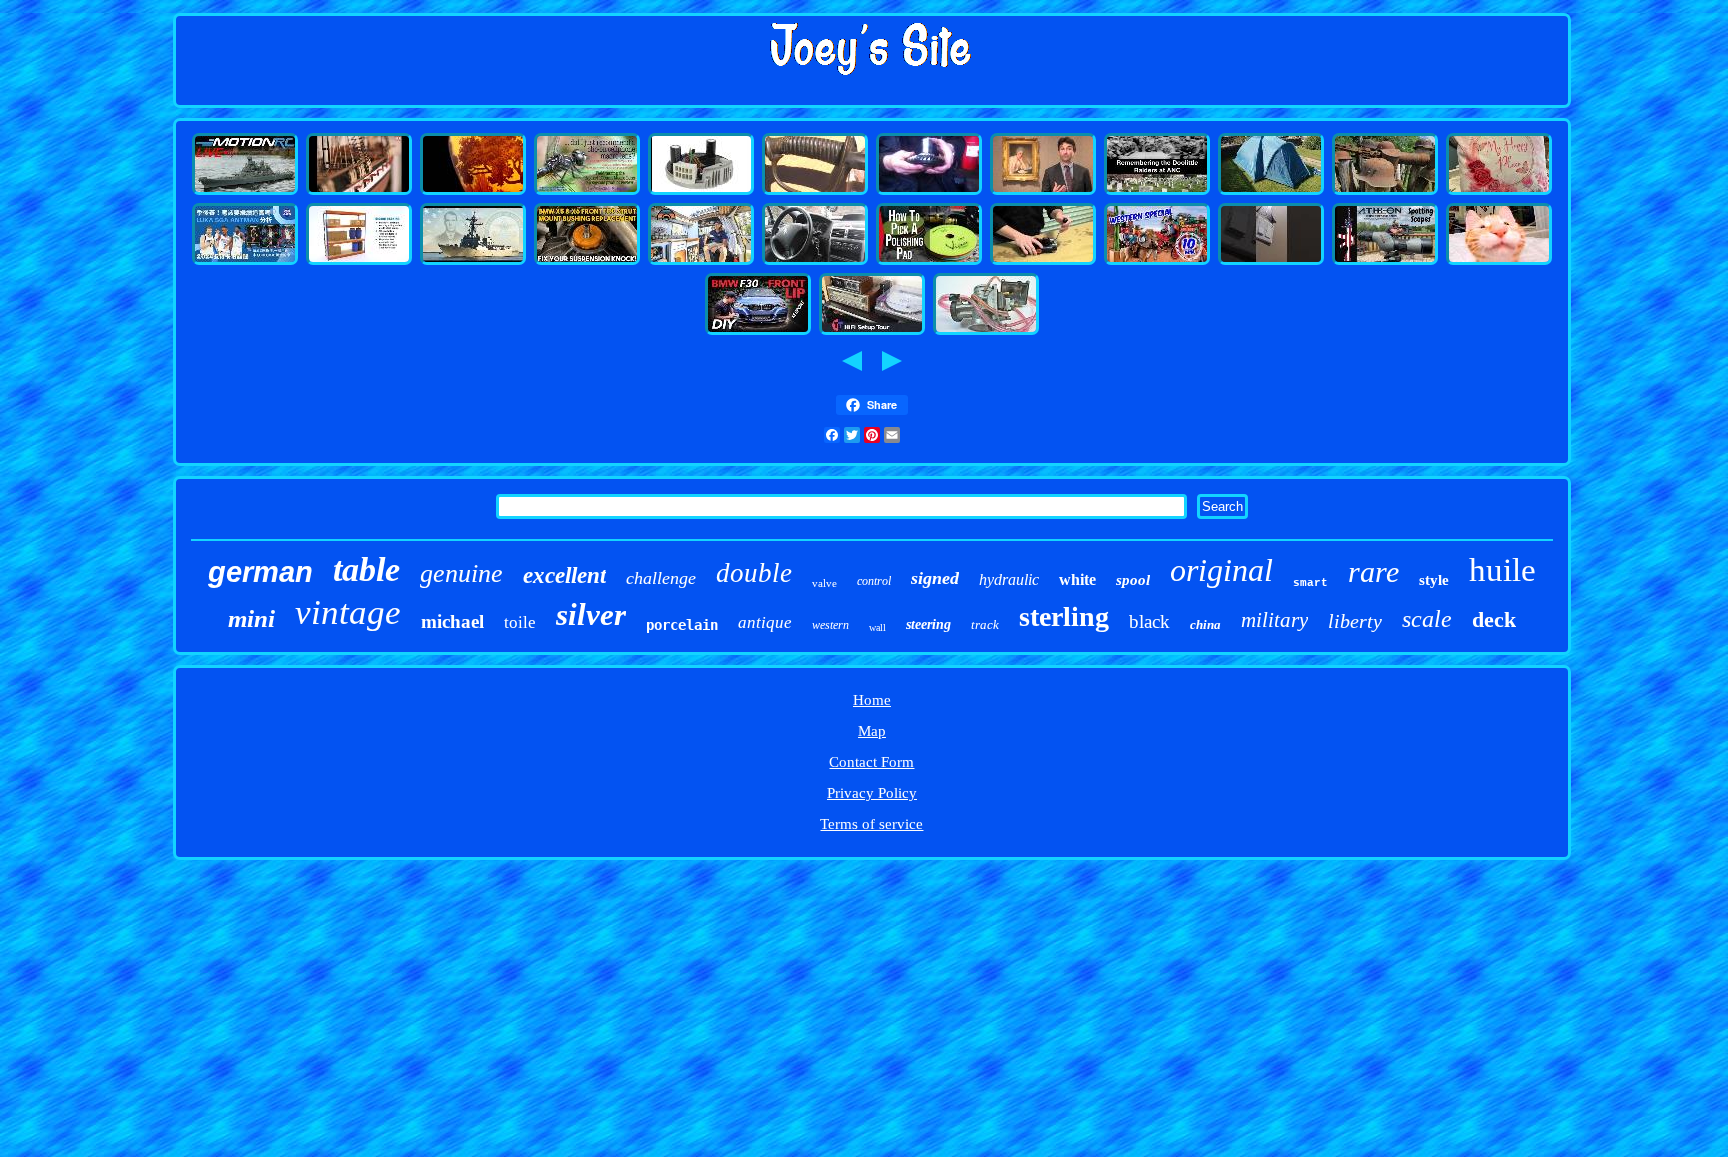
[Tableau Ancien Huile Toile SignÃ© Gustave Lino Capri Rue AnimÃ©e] (1043, 192)
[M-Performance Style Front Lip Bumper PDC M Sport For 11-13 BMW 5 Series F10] (758, 332)
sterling (1064, 616)
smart (1310, 583)
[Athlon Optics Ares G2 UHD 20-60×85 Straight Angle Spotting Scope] (1385, 262)
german (260, 572)
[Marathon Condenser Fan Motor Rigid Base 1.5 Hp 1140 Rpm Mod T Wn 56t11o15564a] (701, 192)
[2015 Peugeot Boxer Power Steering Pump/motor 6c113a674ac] (815, 262)
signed (935, 578)
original (1221, 570)
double (754, 573)
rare (1373, 571)
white (1077, 579)
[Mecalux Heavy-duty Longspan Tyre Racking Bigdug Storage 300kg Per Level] (359, 262)
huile (1502, 570)
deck (1494, 619)
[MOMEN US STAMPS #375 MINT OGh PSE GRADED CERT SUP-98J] (1499, 262)
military (1274, 620)
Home (872, 700)
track (985, 624)
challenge (661, 578)
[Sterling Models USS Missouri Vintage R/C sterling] (245, 192)
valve (824, 583)
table (366, 569)
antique (765, 622)
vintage (348, 612)
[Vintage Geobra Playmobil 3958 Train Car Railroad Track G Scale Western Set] (1157, 262)
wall (877, 627)
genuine (461, 573)
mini (251, 618)
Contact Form (871, 762)
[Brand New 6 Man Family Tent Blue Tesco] (1271, 192)
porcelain (682, 625)
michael (452, 621)
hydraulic (1009, 579)
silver (591, 614)
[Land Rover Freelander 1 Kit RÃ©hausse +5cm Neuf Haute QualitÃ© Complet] (929, 192)
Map (872, 731)
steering (928, 624)
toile (520, 622)
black (1149, 621)
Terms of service (871, 824)
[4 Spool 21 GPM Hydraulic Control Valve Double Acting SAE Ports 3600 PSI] (1043, 262)
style (1434, 580)
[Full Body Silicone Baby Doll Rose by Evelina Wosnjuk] (1499, 192)
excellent (564, 575)
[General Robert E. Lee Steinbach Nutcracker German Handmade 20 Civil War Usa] (815, 192)
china (1205, 624)
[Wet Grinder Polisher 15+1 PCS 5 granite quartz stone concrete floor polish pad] (929, 262)
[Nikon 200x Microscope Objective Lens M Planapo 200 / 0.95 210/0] (587, 192)
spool (1133, 580)
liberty (1355, 621)
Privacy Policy (872, 793)
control (874, 581)
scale (1427, 619)
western (830, 625)
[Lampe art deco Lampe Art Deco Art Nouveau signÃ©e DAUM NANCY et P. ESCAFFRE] (473, 192)
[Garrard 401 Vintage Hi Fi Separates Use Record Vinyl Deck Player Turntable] (872, 332)
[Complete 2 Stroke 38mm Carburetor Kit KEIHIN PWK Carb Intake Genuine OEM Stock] (986, 332)
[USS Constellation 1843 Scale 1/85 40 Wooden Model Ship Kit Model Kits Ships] (359, 192)
